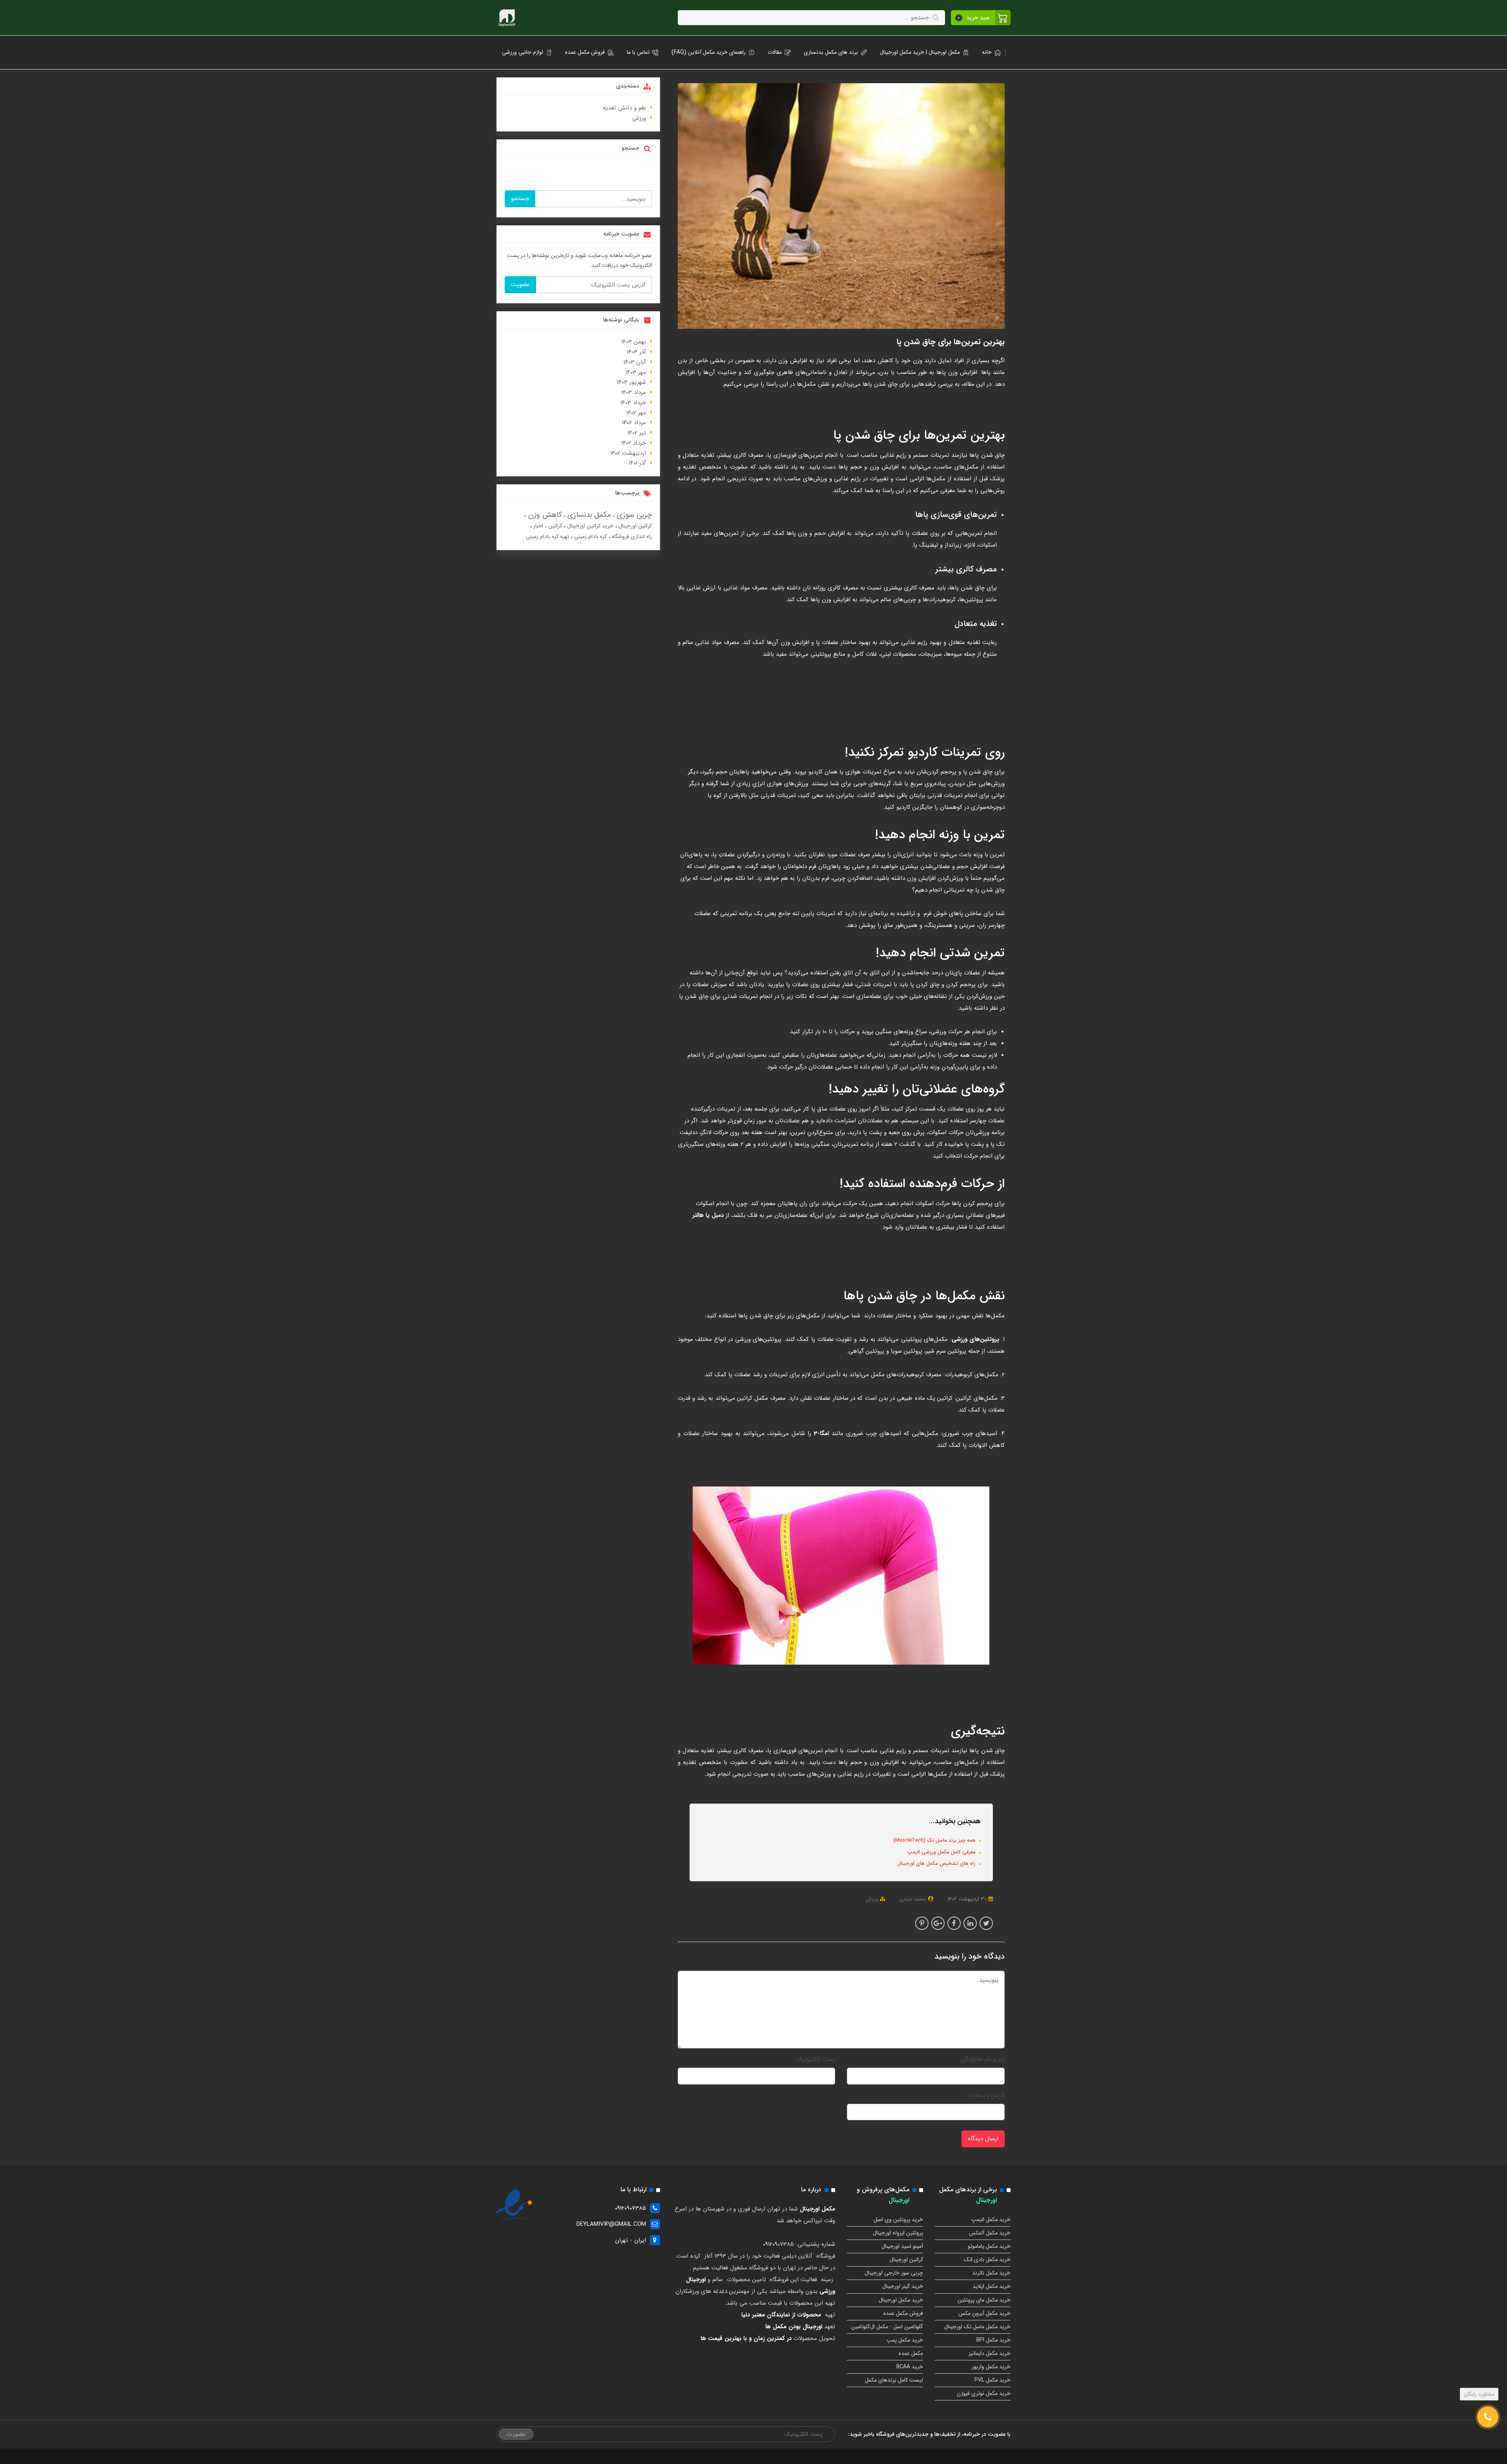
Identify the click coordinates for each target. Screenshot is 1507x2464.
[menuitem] (989, 52)
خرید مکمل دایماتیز (990, 2353)
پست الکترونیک (816, 2059)
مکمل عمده (911, 2353)
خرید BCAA (910, 2367)
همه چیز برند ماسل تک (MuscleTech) (935, 1840)
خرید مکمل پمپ (905, 2340)
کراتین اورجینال (634, 526)
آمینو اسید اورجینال (902, 2246)
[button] (981, 18)
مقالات (775, 52)
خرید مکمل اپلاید (992, 2286)
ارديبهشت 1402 (628, 453)
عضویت (520, 285)
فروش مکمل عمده (585, 52)
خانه (987, 52)
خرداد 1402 (634, 443)
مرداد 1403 (634, 392)
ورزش (872, 1899)
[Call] (1488, 2417)
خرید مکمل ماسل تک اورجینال (977, 2327)
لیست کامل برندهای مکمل (894, 2380)
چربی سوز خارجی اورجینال (894, 2273)
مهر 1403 (636, 372)
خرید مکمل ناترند (991, 2273)
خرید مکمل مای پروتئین (984, 2300)
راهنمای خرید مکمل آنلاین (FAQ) (709, 52)
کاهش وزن (544, 515)
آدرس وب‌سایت (986, 2096)
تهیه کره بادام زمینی (547, 536)
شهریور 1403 (631, 382)
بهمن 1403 (634, 342)
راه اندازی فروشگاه (631, 536)
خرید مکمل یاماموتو (989, 2246)
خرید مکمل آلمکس (990, 2233)
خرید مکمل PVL (993, 2380)
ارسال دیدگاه (983, 2139)
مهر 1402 (636, 413)
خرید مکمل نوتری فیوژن (984, 2393)
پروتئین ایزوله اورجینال (898, 2233)
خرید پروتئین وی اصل (898, 2220)
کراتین (554, 526)
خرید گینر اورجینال (903, 2286)
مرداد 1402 (634, 423)
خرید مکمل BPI (993, 2340)
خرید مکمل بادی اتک (987, 2260)
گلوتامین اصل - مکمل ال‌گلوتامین (887, 2327)
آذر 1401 (637, 463)
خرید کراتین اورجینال (589, 526)
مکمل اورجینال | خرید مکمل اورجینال (920, 52)
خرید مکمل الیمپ (991, 2220)
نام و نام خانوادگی (983, 2059)
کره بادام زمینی (590, 536)
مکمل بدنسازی (588, 515)
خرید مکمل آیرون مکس (984, 2313)
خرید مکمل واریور (991, 2367)
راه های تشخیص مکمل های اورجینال (937, 1863)
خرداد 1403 (633, 403)
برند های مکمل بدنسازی (831, 52)
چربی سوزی (633, 515)
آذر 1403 (636, 352)
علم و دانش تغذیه (624, 108)
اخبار (537, 526)
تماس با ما (638, 52)
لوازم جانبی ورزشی (523, 52)
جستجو (520, 199)
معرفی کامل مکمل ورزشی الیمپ (942, 1852)
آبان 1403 (635, 362)
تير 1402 (637, 433)
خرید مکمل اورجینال (901, 2300)
